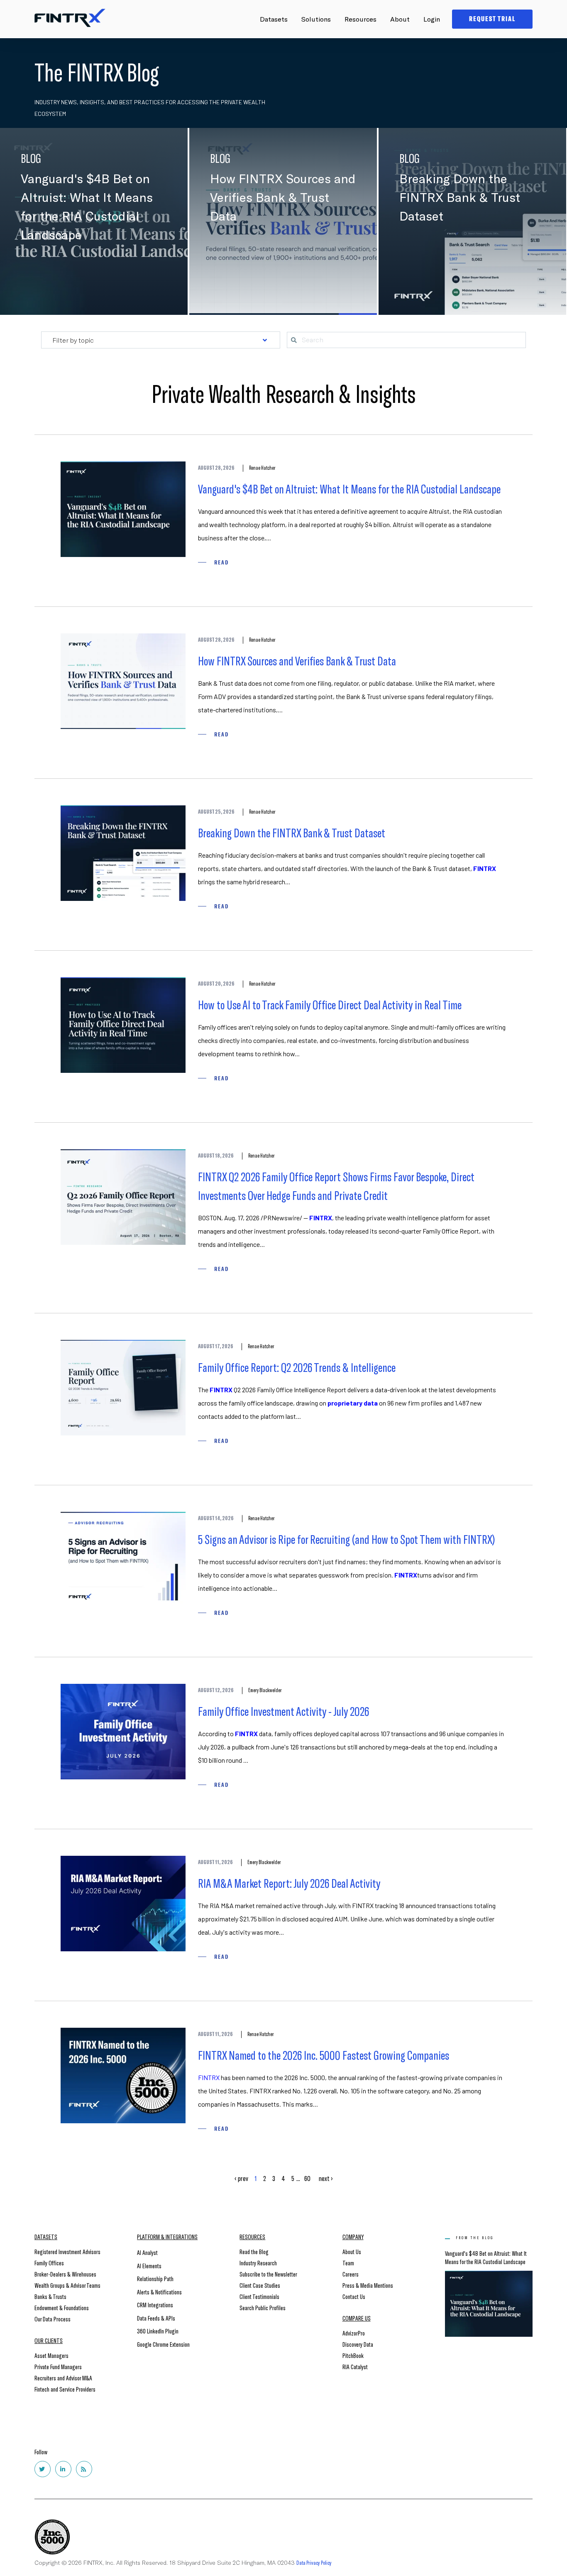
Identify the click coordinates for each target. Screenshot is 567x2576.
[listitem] (352, 1557)
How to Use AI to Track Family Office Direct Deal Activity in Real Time (330, 1004)
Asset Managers (51, 2355)
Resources (360, 19)
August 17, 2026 (216, 1346)
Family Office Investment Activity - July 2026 (283, 1711)
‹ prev (241, 2178)
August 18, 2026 (216, 1156)
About (400, 19)
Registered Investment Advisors (67, 2251)
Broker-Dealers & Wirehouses (65, 2274)
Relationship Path (155, 2278)
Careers (351, 2274)
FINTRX (485, 868)
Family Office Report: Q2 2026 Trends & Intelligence (297, 1367)
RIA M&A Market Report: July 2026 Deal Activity (289, 1883)
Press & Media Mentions (368, 2285)
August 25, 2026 (216, 812)
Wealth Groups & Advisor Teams (67, 2285)
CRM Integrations (155, 2305)
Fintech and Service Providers (65, 2389)
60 (307, 2178)
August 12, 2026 (216, 1690)
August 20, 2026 (216, 984)
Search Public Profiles (263, 2307)
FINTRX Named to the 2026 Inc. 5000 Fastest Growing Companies (324, 2055)
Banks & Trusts (50, 2296)
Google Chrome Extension (163, 2344)
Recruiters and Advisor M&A (63, 2378)
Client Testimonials (259, 2296)
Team (348, 2263)
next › (326, 2178)
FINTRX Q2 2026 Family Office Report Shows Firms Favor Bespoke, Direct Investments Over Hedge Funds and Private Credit (336, 1186)
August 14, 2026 (216, 1518)
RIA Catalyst (355, 2366)
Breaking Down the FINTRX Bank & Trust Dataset (292, 832)
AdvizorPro (354, 2333)
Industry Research (258, 2263)
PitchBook (353, 2355)
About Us (352, 2251)
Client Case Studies (260, 2285)
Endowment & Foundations (62, 2307)
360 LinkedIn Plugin (158, 2331)
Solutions (316, 19)
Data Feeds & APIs (156, 2318)
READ (221, 562)
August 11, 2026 (215, 1862)
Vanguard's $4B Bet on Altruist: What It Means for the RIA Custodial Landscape (349, 488)
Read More (236, 298)
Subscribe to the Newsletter (268, 2274)
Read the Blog (254, 2251)
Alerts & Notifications (159, 2292)
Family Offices (49, 2263)
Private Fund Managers (58, 2366)
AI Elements (149, 2266)
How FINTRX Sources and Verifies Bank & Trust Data (297, 660)
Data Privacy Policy (314, 2563)
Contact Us (354, 2296)
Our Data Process (53, 2319)
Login (432, 19)
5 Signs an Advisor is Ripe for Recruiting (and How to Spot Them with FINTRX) (347, 1539)
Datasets (274, 19)
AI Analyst (147, 2252)
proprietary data (353, 1403)
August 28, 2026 (216, 468)
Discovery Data (358, 2344)
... (298, 2178)
